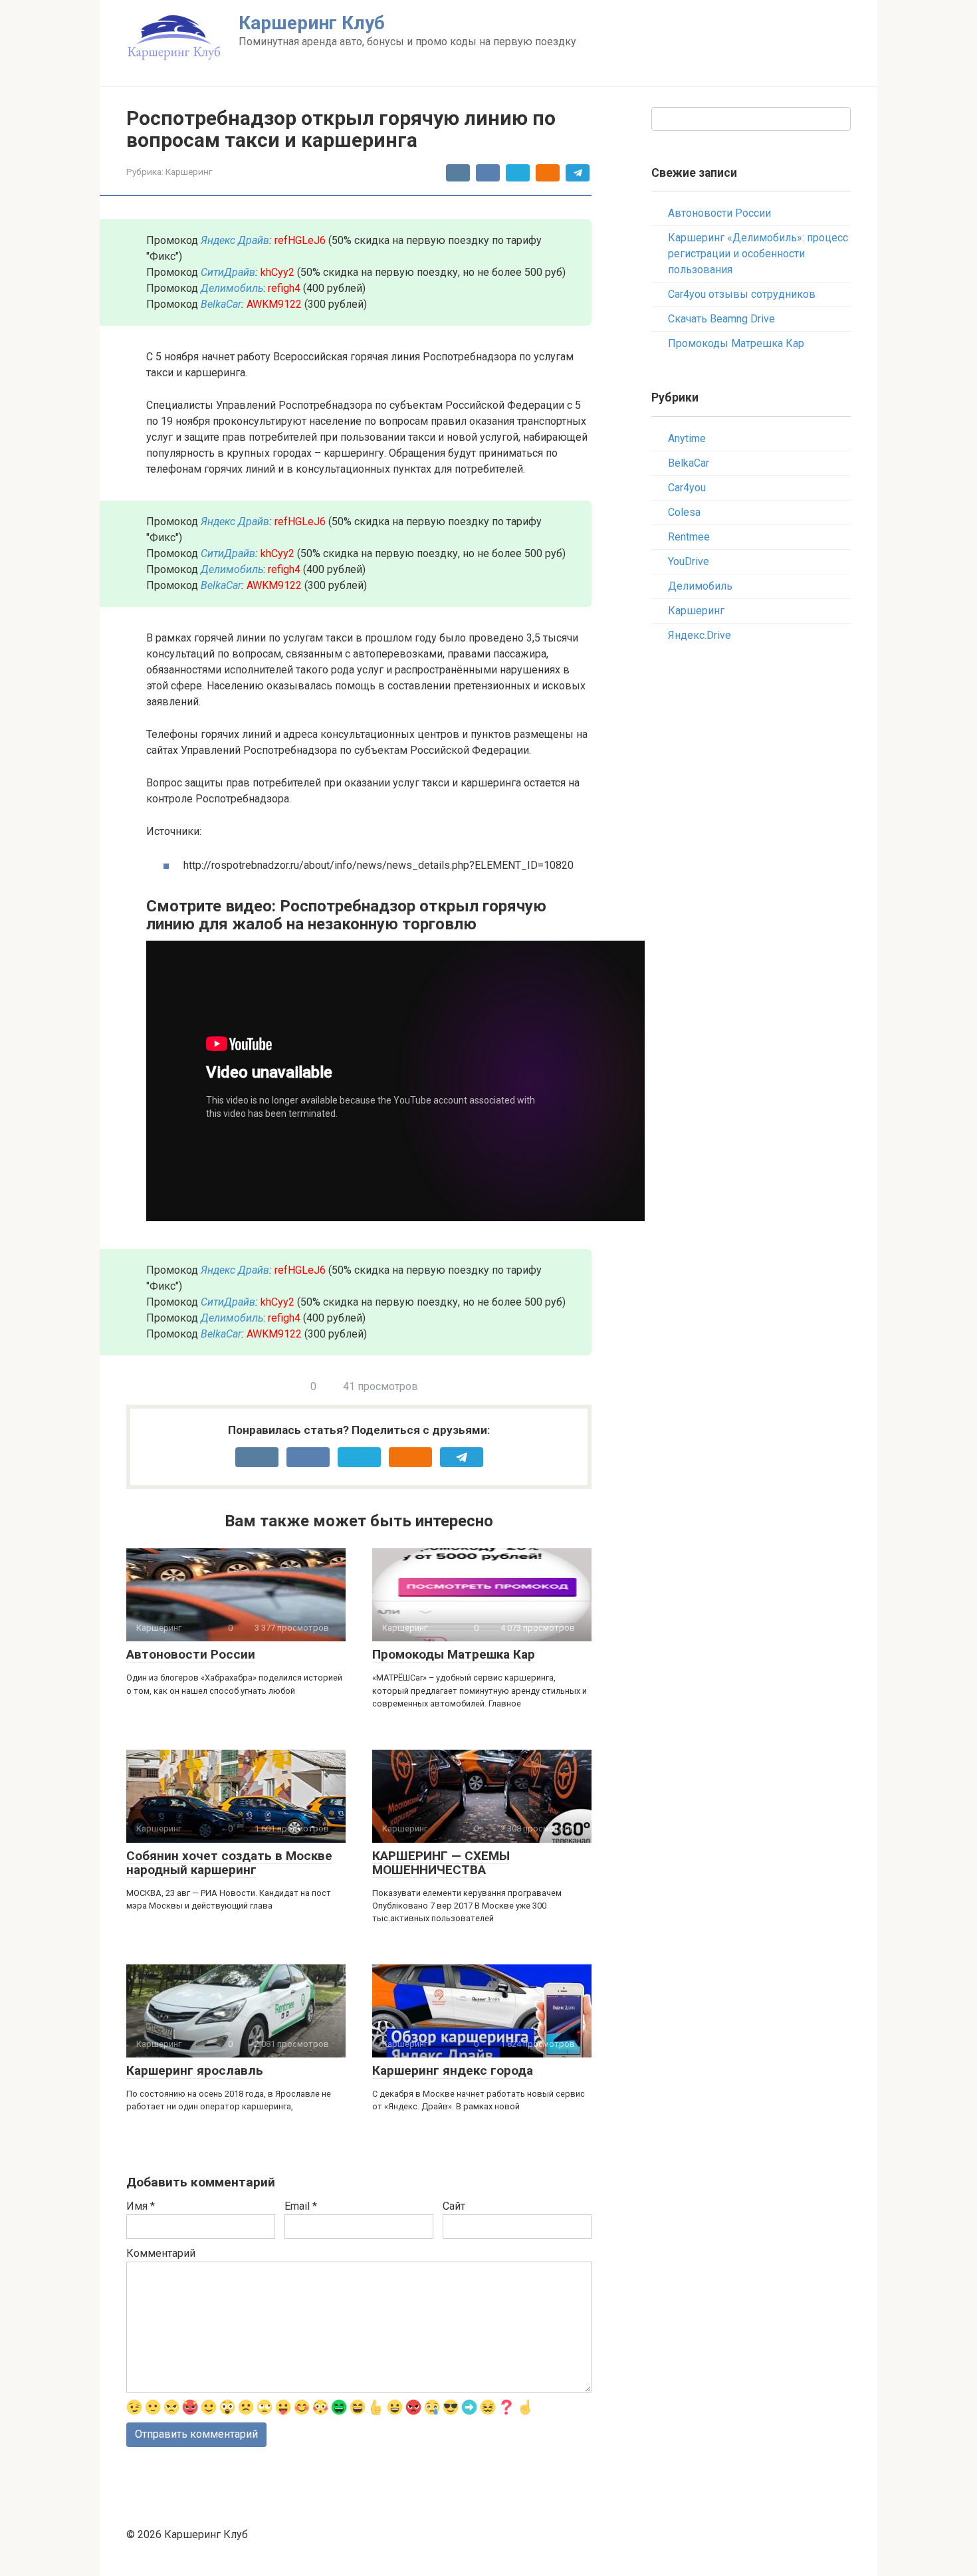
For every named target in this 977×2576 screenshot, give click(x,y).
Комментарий (161, 2253)
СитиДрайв (228, 272)
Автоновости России (191, 1654)
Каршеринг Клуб (312, 23)
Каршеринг (189, 172)
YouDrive (689, 561)
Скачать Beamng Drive (721, 319)
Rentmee (689, 537)
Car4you (687, 488)
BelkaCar (221, 304)
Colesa (684, 512)
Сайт (454, 2206)
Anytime (687, 438)
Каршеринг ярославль (195, 2070)
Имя (141, 2206)
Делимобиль (700, 586)
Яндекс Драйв (235, 240)
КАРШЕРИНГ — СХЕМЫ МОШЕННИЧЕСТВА (441, 1863)
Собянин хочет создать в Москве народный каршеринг (229, 1863)
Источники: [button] (174, 831)
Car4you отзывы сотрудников (742, 294)
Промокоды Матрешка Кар (454, 1654)
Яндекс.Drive (700, 635)
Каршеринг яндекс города (453, 2070)
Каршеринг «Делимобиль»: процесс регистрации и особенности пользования (758, 254)
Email (301, 2206)
